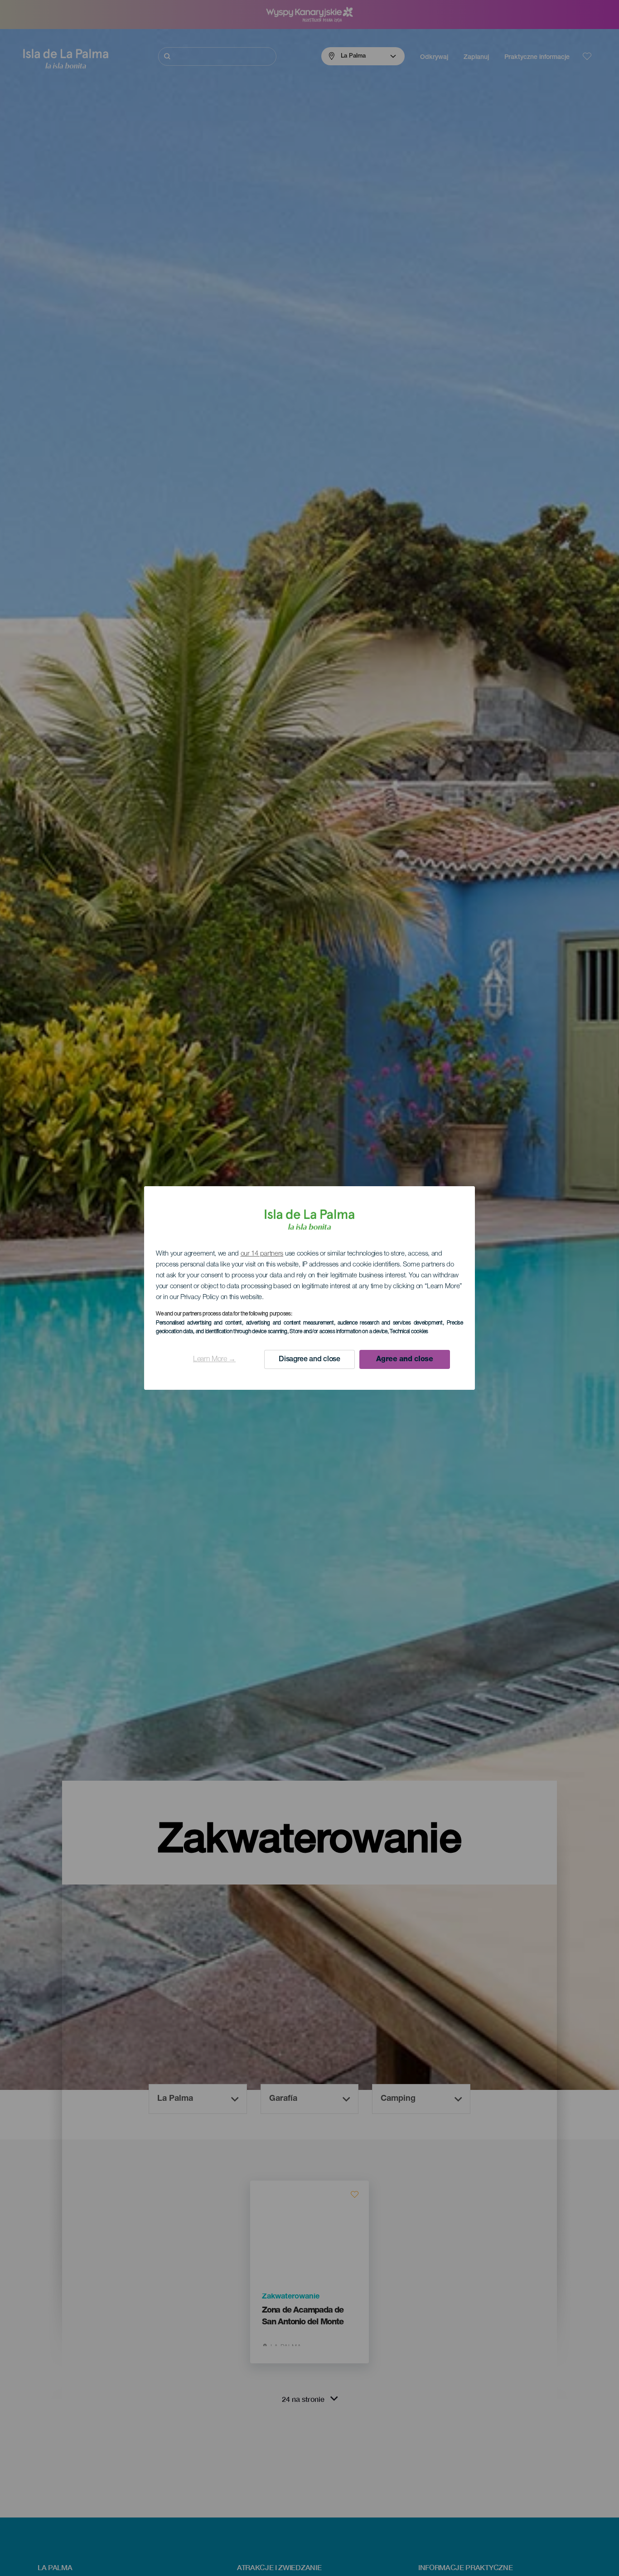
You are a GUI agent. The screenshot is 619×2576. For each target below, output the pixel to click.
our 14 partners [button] (262, 1254)
